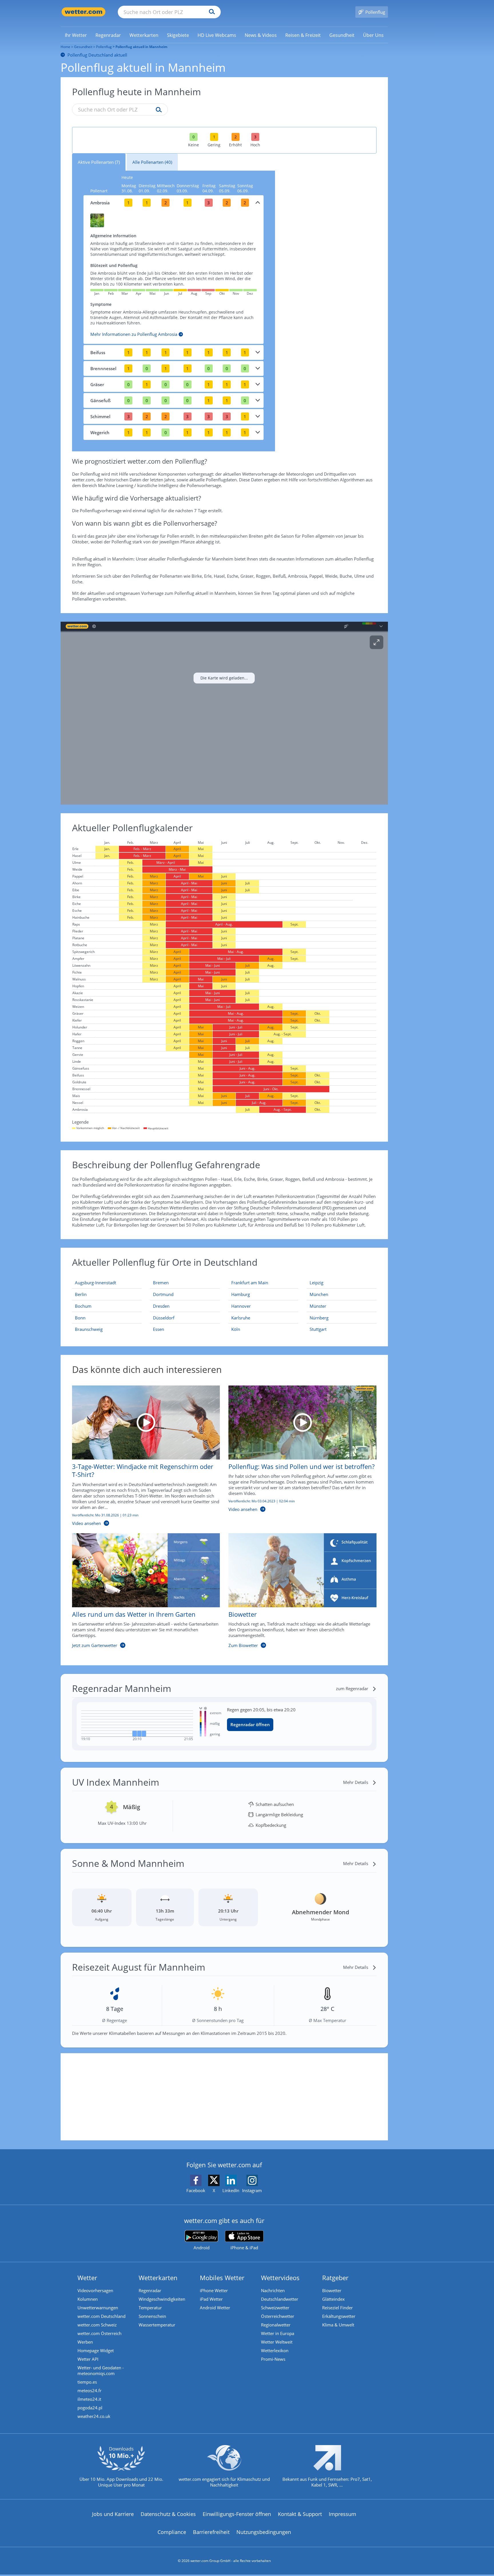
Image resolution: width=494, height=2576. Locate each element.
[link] (76, 35)
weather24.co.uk (94, 2416)
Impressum (342, 2514)
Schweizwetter (275, 2308)
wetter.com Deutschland (101, 2316)
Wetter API (88, 2359)
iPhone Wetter (214, 2290)
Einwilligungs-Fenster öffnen (237, 2514)
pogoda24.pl (90, 2408)
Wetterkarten (158, 2278)
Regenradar (150, 2290)
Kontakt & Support (300, 2514)
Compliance (172, 2532)
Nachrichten (273, 2290)
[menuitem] (76, 35)
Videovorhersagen (95, 2290)
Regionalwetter (276, 2325)
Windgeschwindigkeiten (162, 2299)
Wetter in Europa (278, 2333)
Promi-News (273, 2359)
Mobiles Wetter (222, 2278)
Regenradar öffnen (250, 1724)
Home (65, 47)
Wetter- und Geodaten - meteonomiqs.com (101, 2370)
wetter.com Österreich (99, 2333)
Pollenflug (104, 47)
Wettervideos (280, 2278)
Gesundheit (83, 47)
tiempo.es (87, 2382)
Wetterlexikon (275, 2350)
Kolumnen (88, 2299)
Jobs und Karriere (113, 2514)
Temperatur (150, 2308)
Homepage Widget (96, 2350)
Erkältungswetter (339, 2316)
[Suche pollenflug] (157, 110)
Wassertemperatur (157, 2325)
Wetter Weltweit (277, 2342)
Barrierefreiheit (211, 2532)
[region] (224, 713)
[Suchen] (211, 12)
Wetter (87, 2278)
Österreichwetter (278, 2316)
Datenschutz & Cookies (168, 2514)
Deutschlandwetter (280, 2299)
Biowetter (332, 2290)
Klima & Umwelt (338, 2325)
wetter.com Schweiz (97, 2325)
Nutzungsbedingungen (264, 2532)
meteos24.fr (89, 2390)
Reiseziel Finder (337, 2308)
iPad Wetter (211, 2299)
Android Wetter (215, 2308)
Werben (85, 2342)
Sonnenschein (152, 2316)
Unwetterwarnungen (98, 2308)
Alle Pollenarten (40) (152, 162)
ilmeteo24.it (89, 2399)
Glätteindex (333, 2299)
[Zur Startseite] (83, 12)
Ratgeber (335, 2278)
